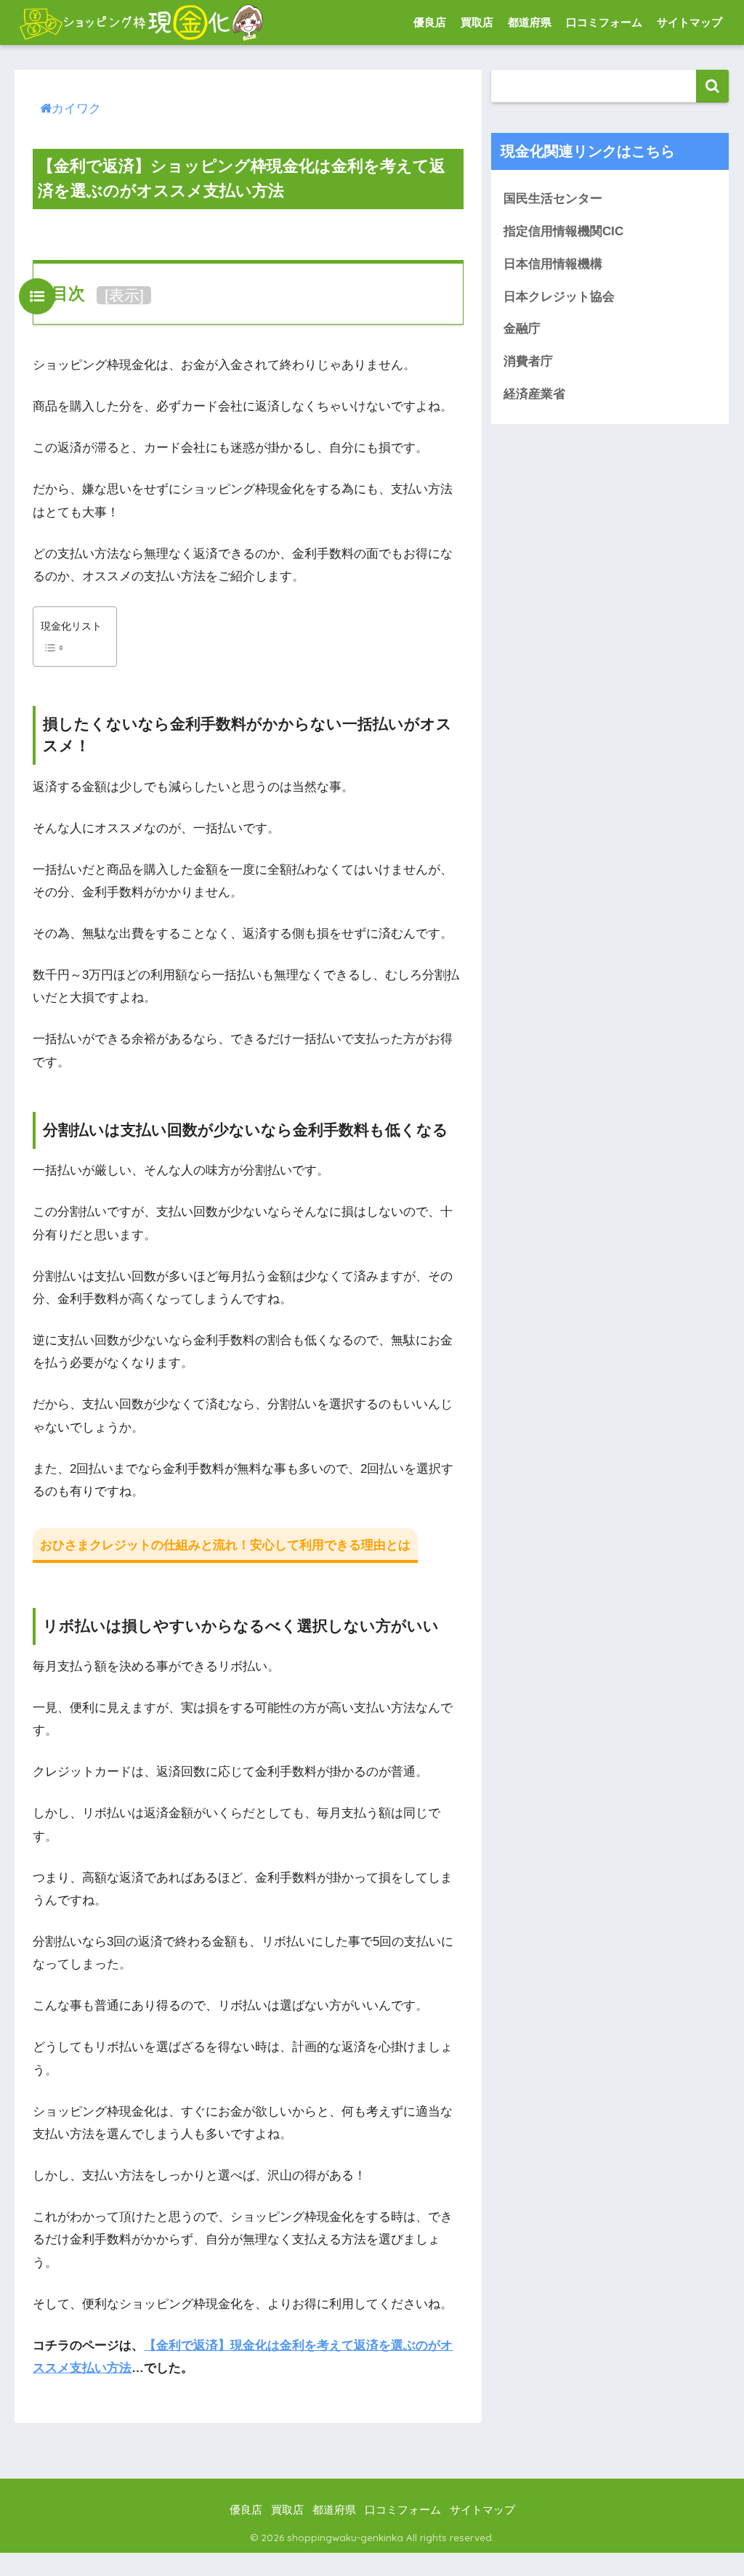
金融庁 (522, 329)
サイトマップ (690, 22)
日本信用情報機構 (553, 264)
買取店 (477, 22)
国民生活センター (553, 199)
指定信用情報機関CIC (563, 231)
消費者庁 (528, 361)
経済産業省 (534, 394)
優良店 (430, 22)
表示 (124, 295)
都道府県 (530, 22)
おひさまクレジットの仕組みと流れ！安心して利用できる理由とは (225, 1545)
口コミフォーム (604, 22)
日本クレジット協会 (559, 297)
